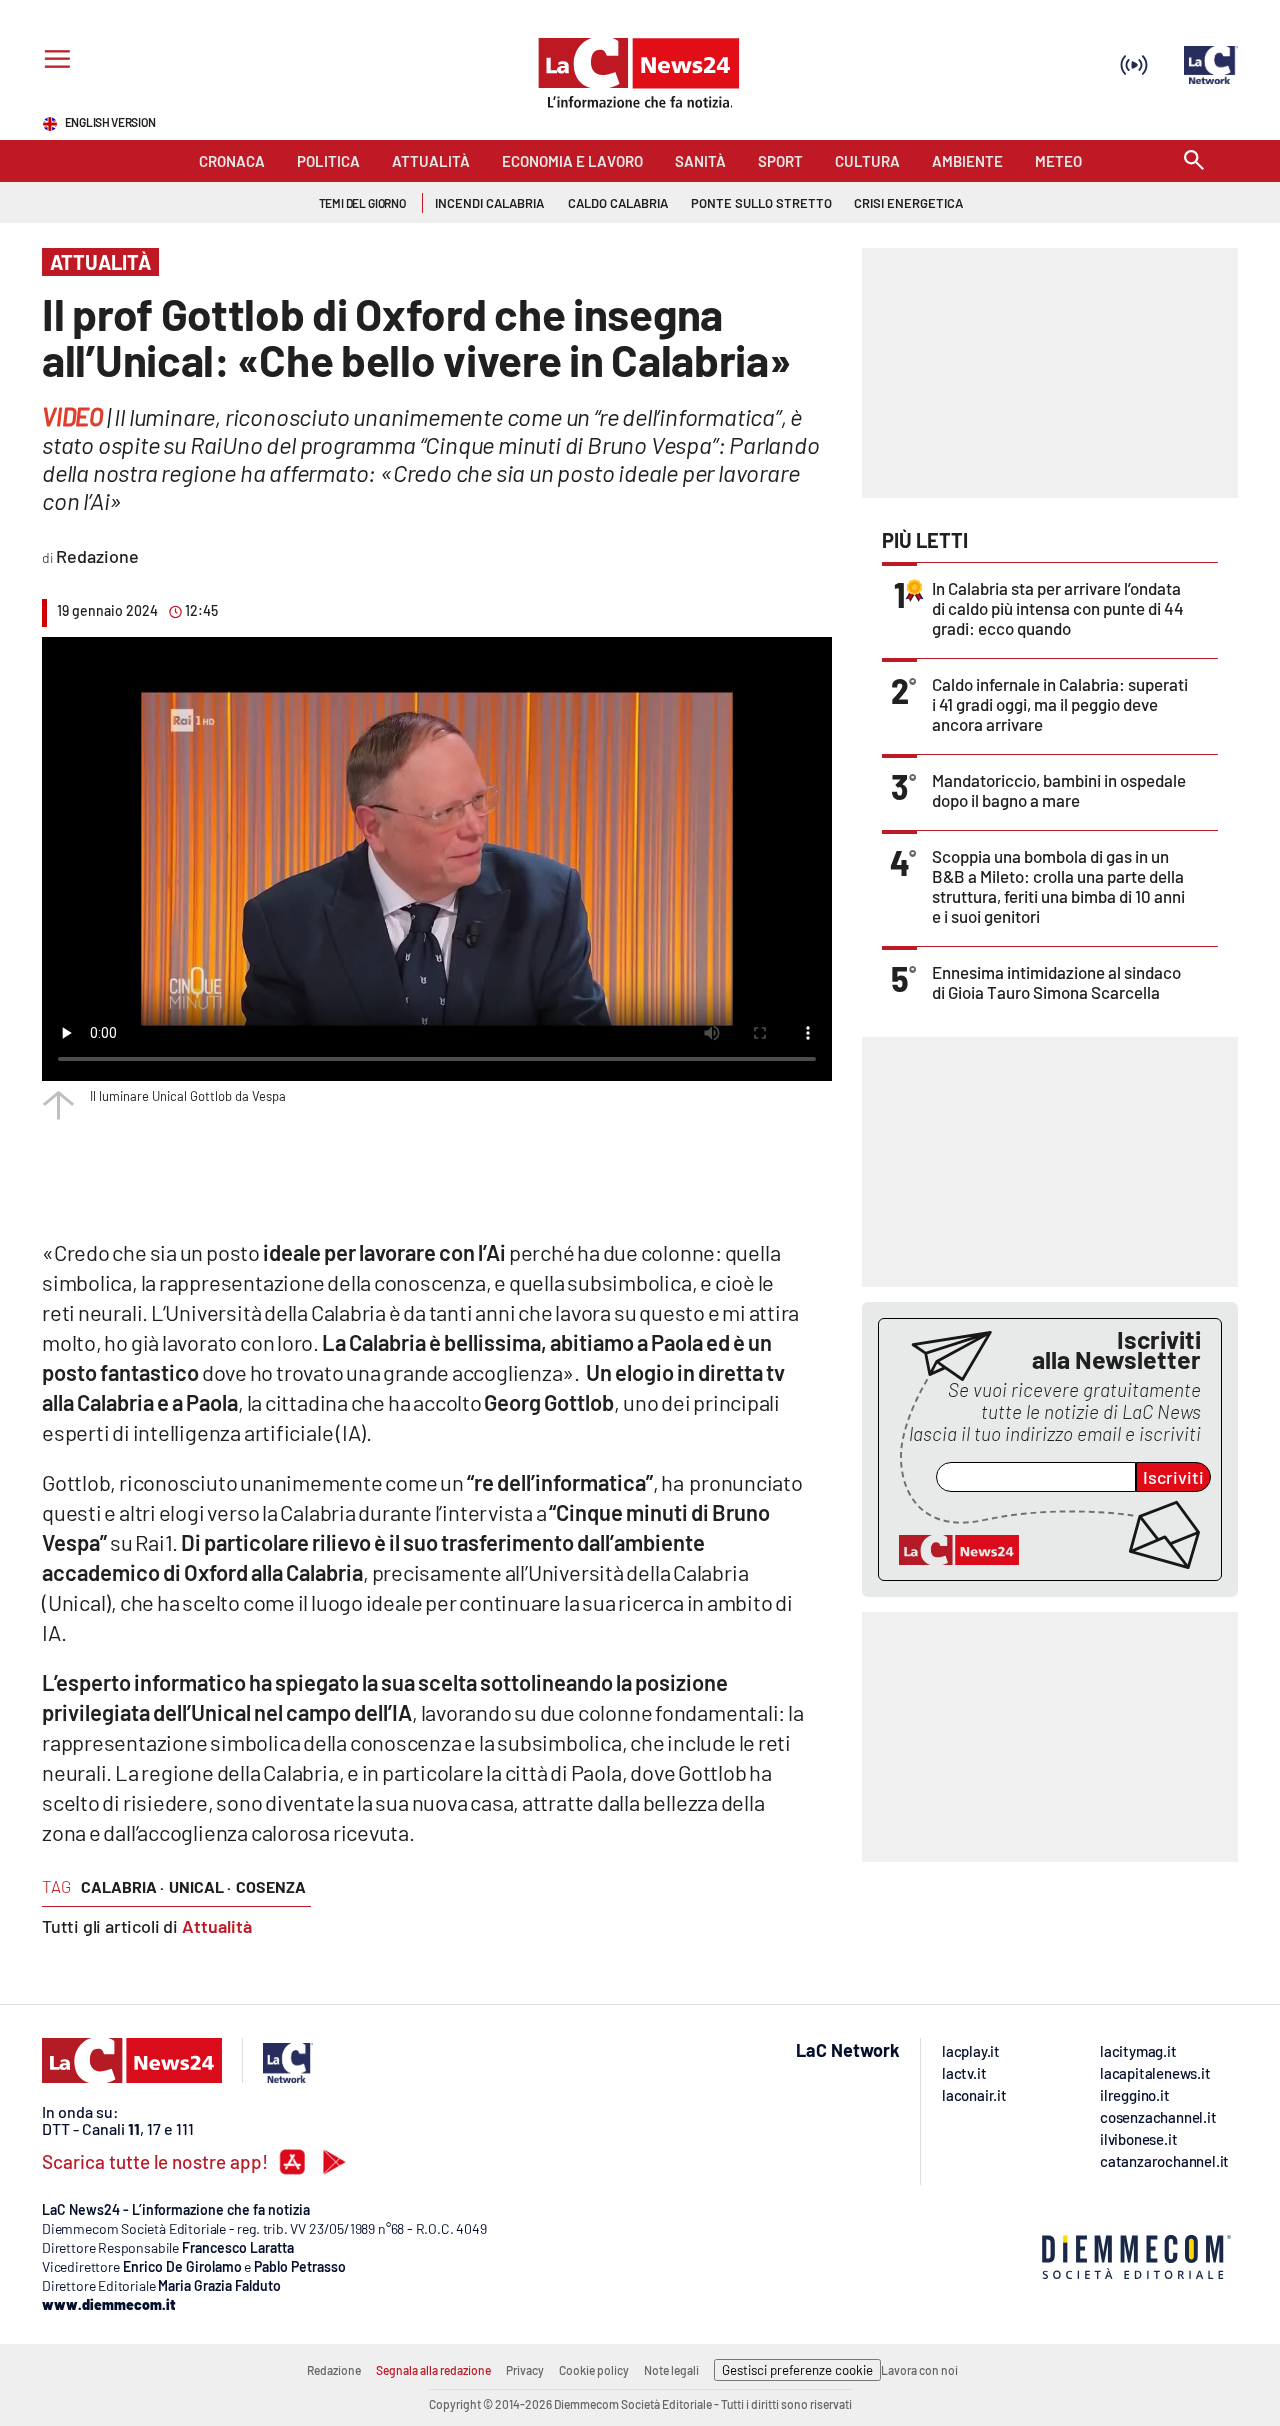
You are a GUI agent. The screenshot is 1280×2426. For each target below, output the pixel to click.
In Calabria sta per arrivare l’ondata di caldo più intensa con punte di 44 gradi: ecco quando (1058, 608)
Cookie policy (594, 2370)
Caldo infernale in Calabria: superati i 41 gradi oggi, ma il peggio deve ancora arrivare (1060, 704)
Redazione (334, 2370)
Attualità (217, 1926)
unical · (200, 1886)
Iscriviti (1173, 1477)
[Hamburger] (53, 61)
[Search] (1194, 161)
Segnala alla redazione (433, 2370)
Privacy (525, 2370)
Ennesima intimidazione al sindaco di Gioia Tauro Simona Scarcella (1056, 982)
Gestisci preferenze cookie (797, 2370)
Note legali (671, 2370)
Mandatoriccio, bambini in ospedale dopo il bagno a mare (1059, 790)
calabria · (122, 1886)
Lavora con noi (919, 2370)
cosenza (271, 1886)
